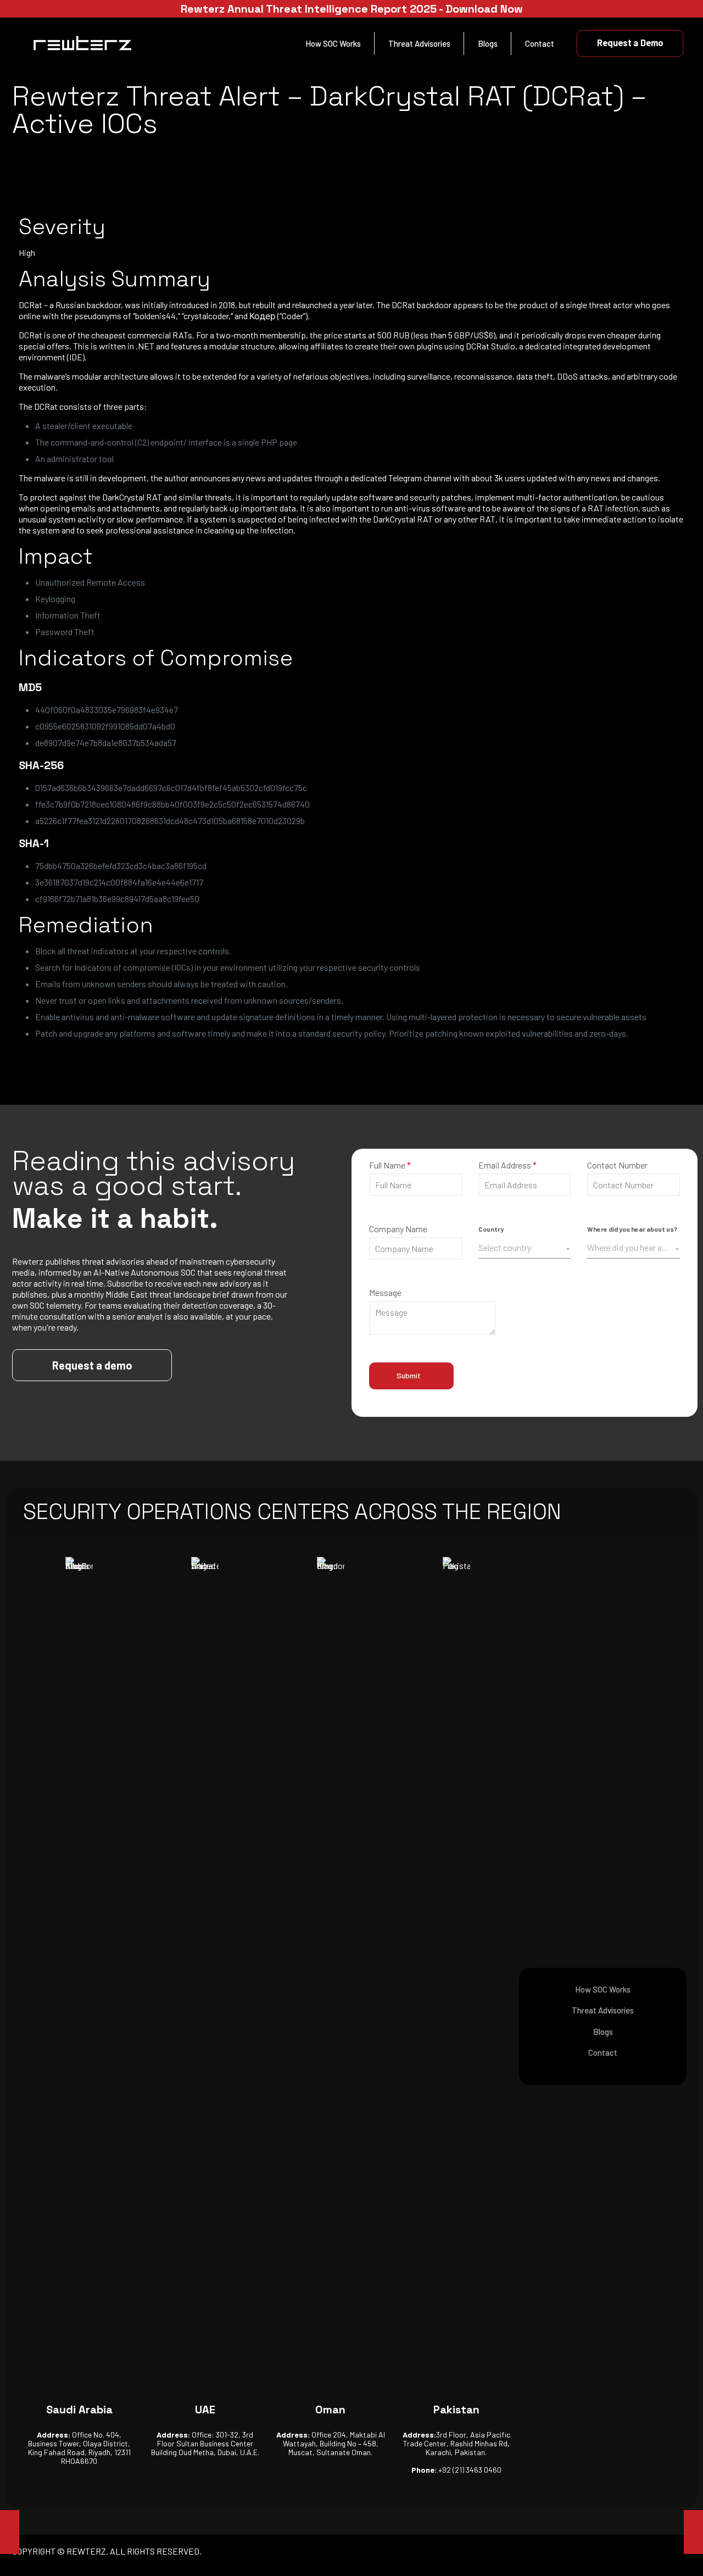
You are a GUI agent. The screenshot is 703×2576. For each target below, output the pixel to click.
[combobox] (525, 1248)
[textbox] (522, 1248)
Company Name (398, 1229)
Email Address (507, 1165)
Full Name (390, 1165)
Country (491, 1229)
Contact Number (617, 1165)
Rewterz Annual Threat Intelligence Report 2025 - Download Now (352, 9)
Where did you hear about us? (632, 1229)
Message (385, 1292)
